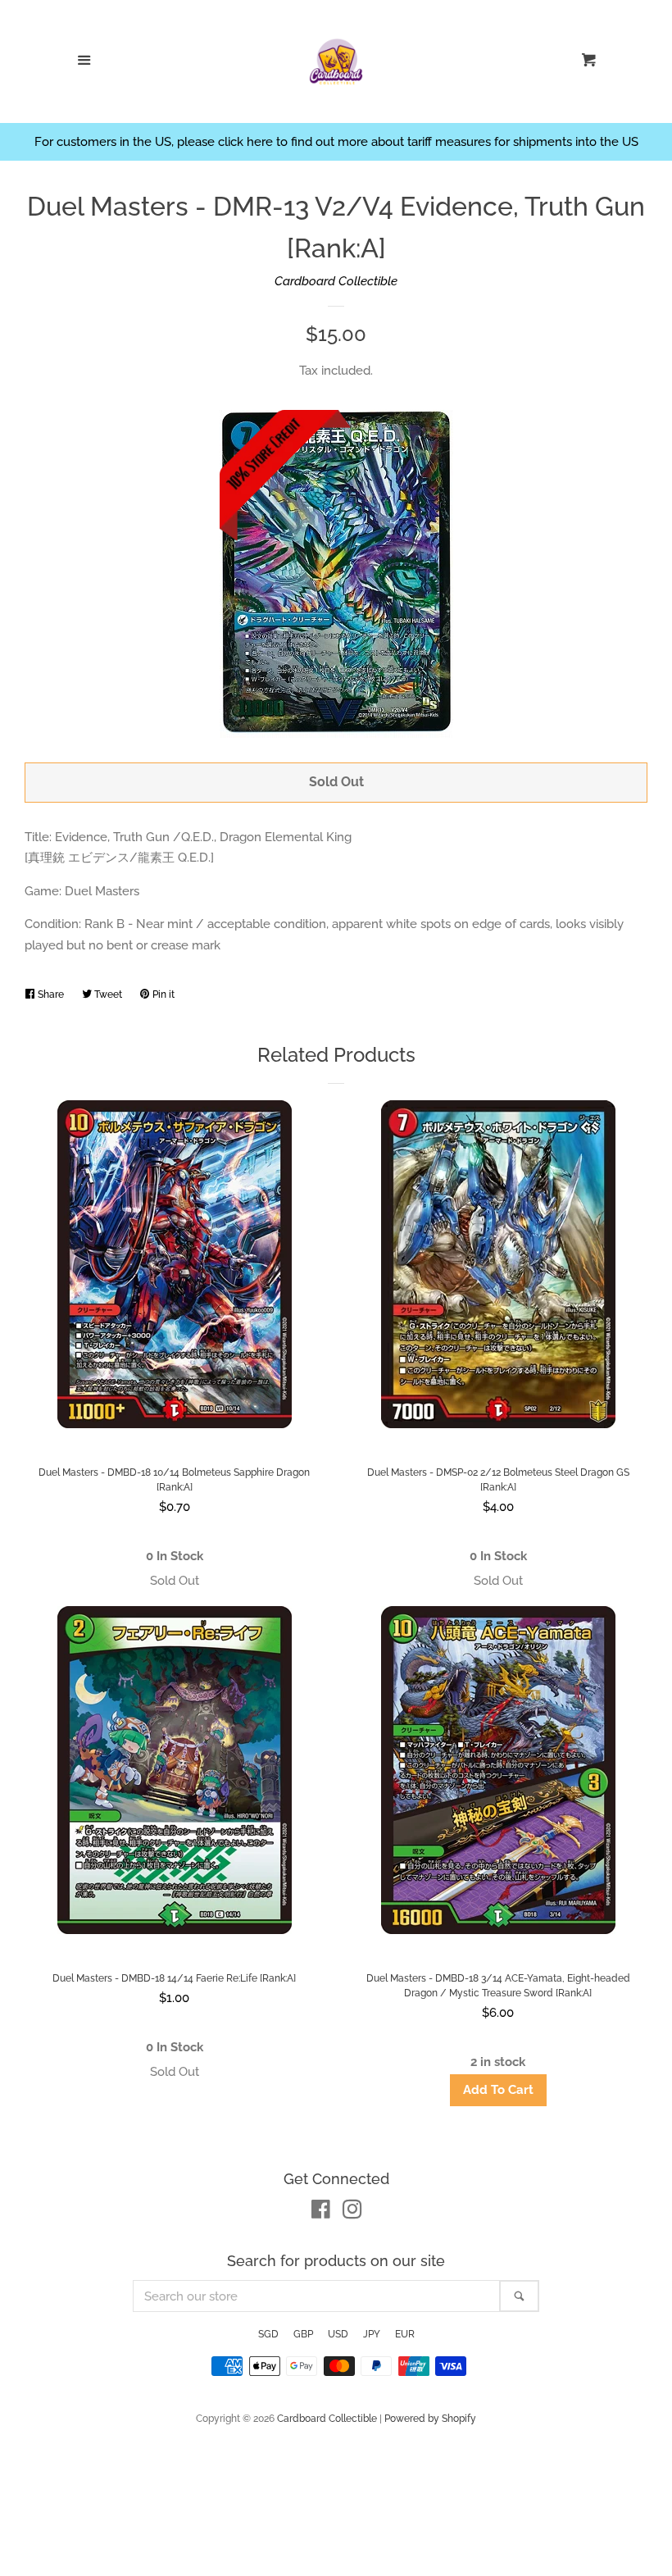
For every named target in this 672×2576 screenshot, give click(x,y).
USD (338, 2334)
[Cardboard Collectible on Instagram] (352, 2213)
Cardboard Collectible (336, 281)
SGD (268, 2334)
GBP (303, 2334)
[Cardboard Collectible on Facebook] (321, 2213)
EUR (405, 2334)
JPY (372, 2334)
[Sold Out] (174, 1581)
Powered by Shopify (430, 2419)
